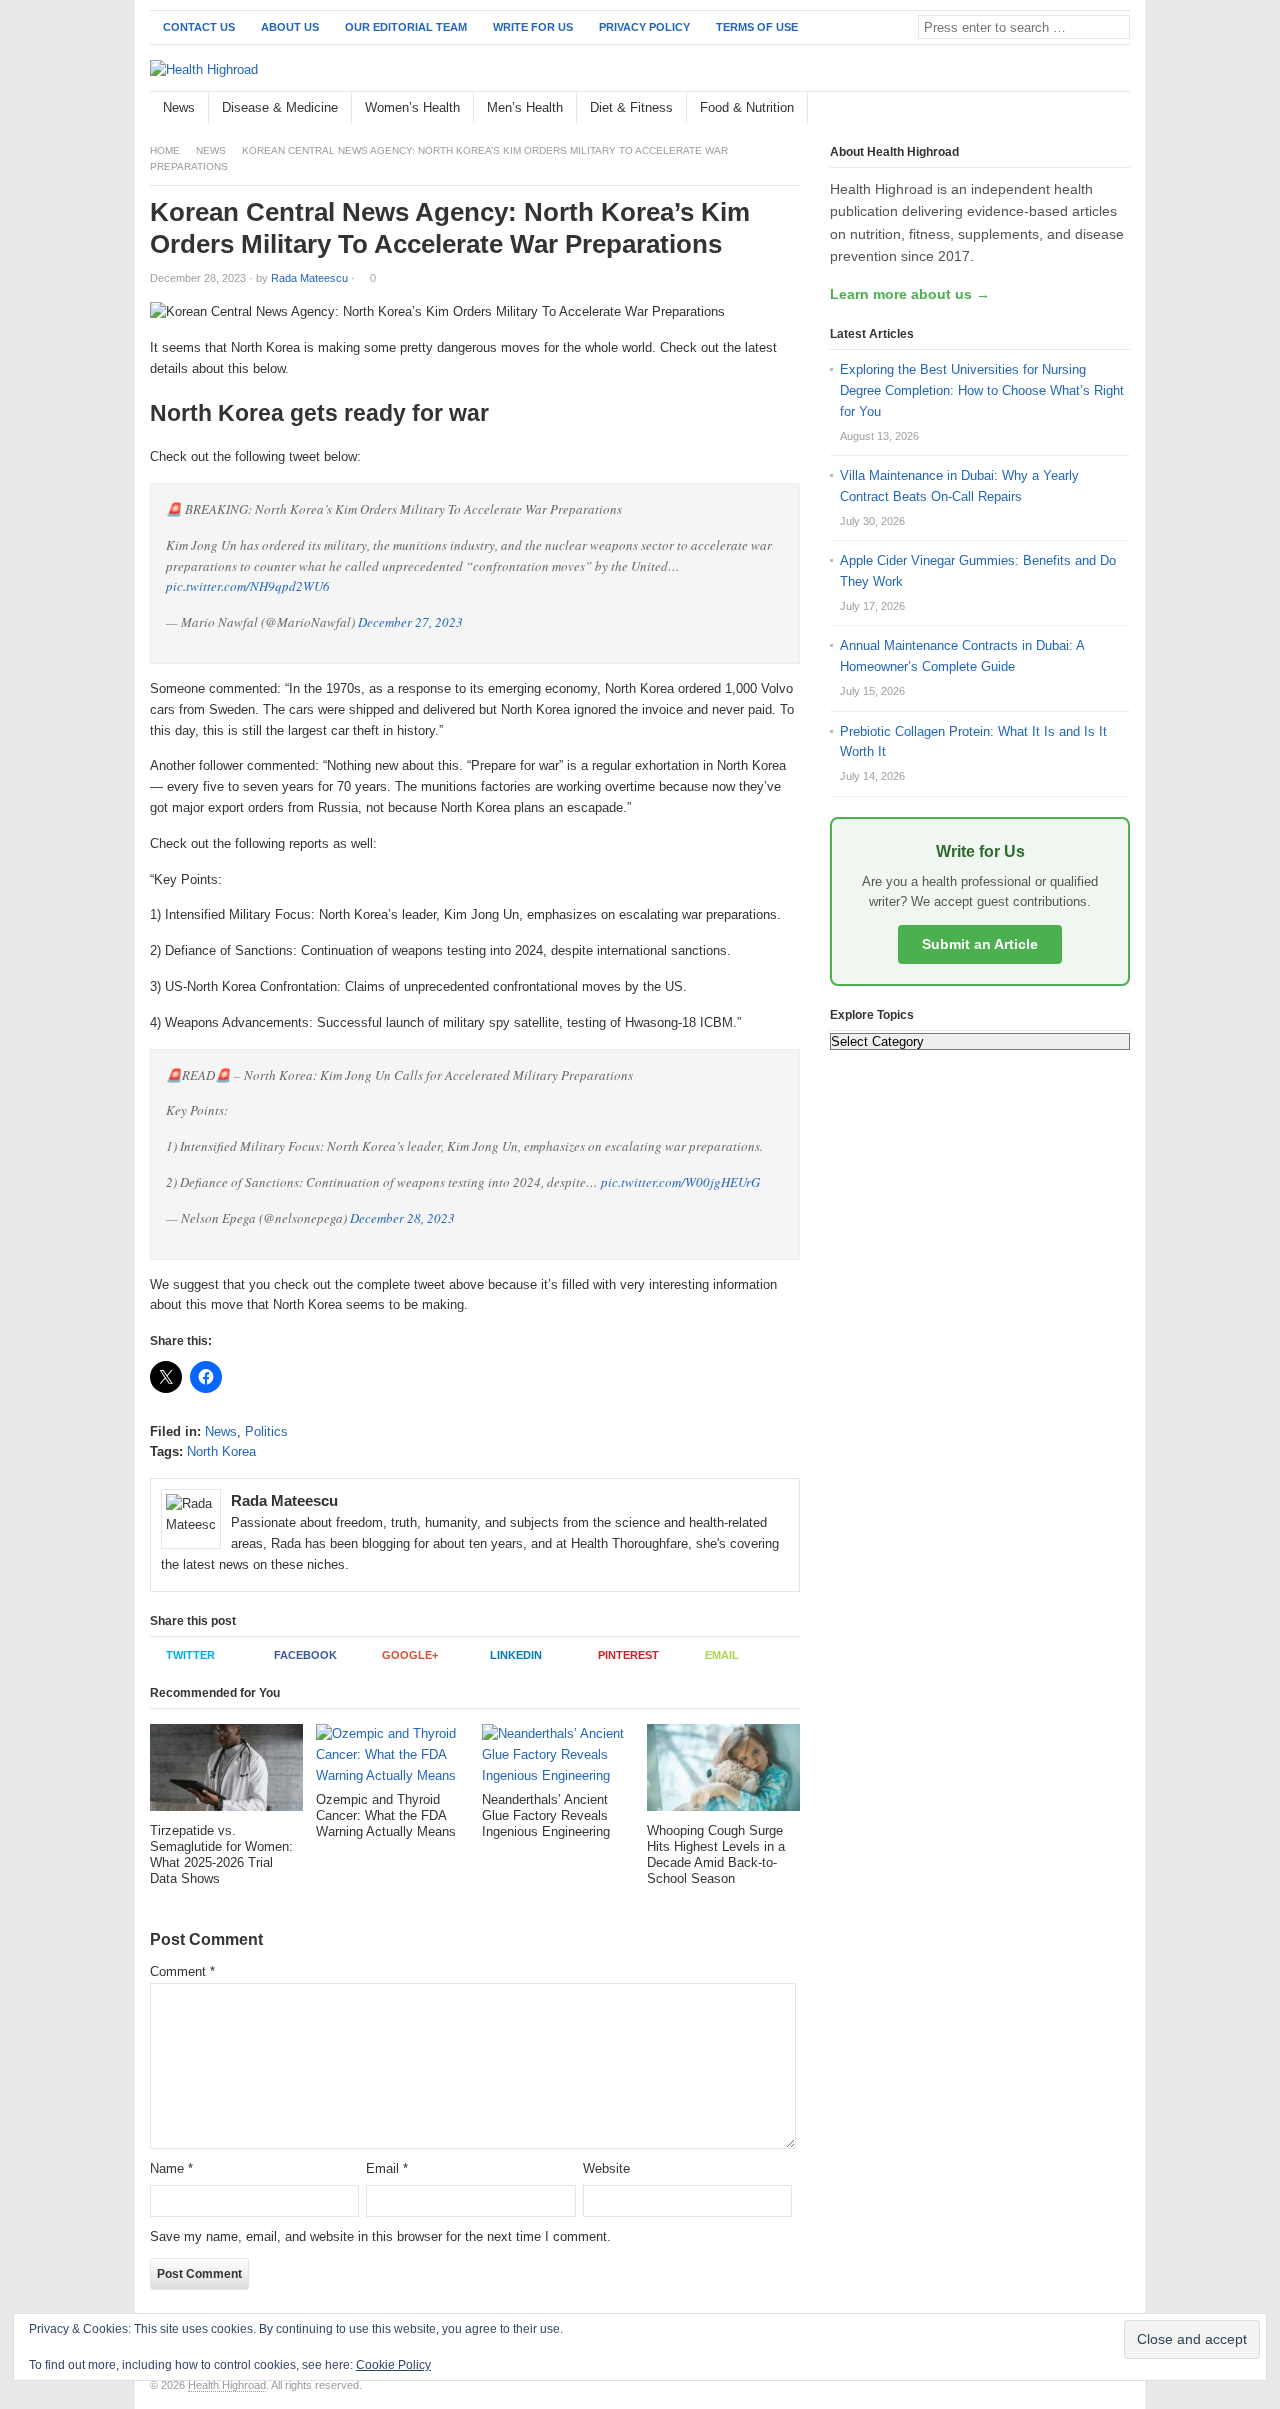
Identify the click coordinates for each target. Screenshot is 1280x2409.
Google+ (410, 1655)
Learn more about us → (910, 294)
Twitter (190, 1655)
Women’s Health (412, 107)
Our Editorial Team (406, 27)
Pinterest (628, 1655)
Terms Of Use (757, 27)
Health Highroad (227, 2385)
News (179, 107)
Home (165, 150)
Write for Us (533, 27)
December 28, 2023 (402, 1218)
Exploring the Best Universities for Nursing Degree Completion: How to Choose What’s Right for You (982, 390)
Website (606, 2168)
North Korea (221, 1451)
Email (722, 1655)
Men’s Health (525, 107)
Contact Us (199, 27)
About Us (290, 27)
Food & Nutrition (747, 107)
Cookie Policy (393, 2365)
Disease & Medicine (280, 107)
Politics (266, 1431)
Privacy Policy (644, 27)
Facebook (305, 1655)
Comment (182, 1971)
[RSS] (1119, 108)
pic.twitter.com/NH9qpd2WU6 (248, 586)
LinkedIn (516, 1655)
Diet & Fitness (631, 107)
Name (171, 2168)
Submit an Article (980, 944)
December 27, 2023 (410, 622)
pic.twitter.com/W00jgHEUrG (680, 1182)
